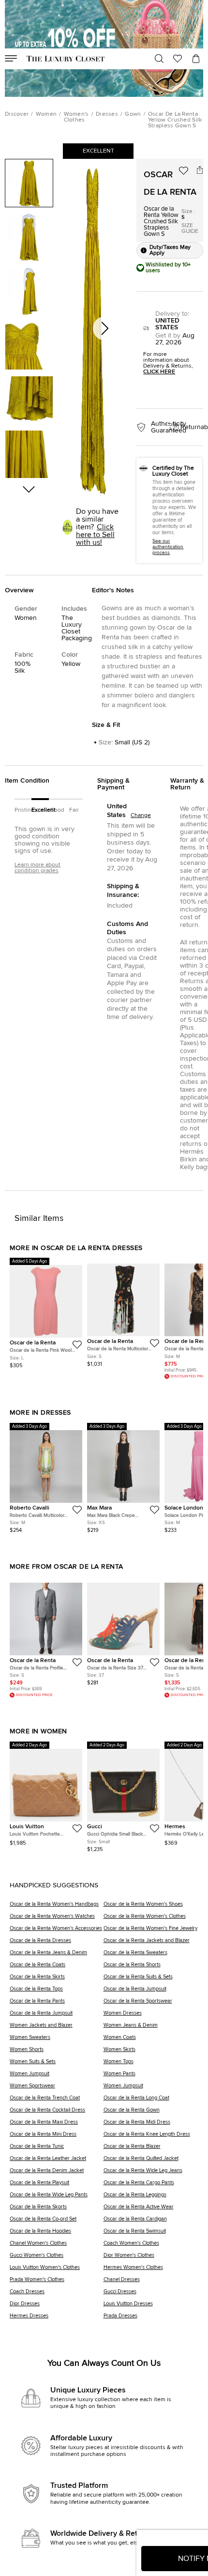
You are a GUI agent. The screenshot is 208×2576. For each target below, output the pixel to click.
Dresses (107, 114)
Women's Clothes (76, 117)
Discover (17, 114)
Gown (133, 114)
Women (46, 114)
